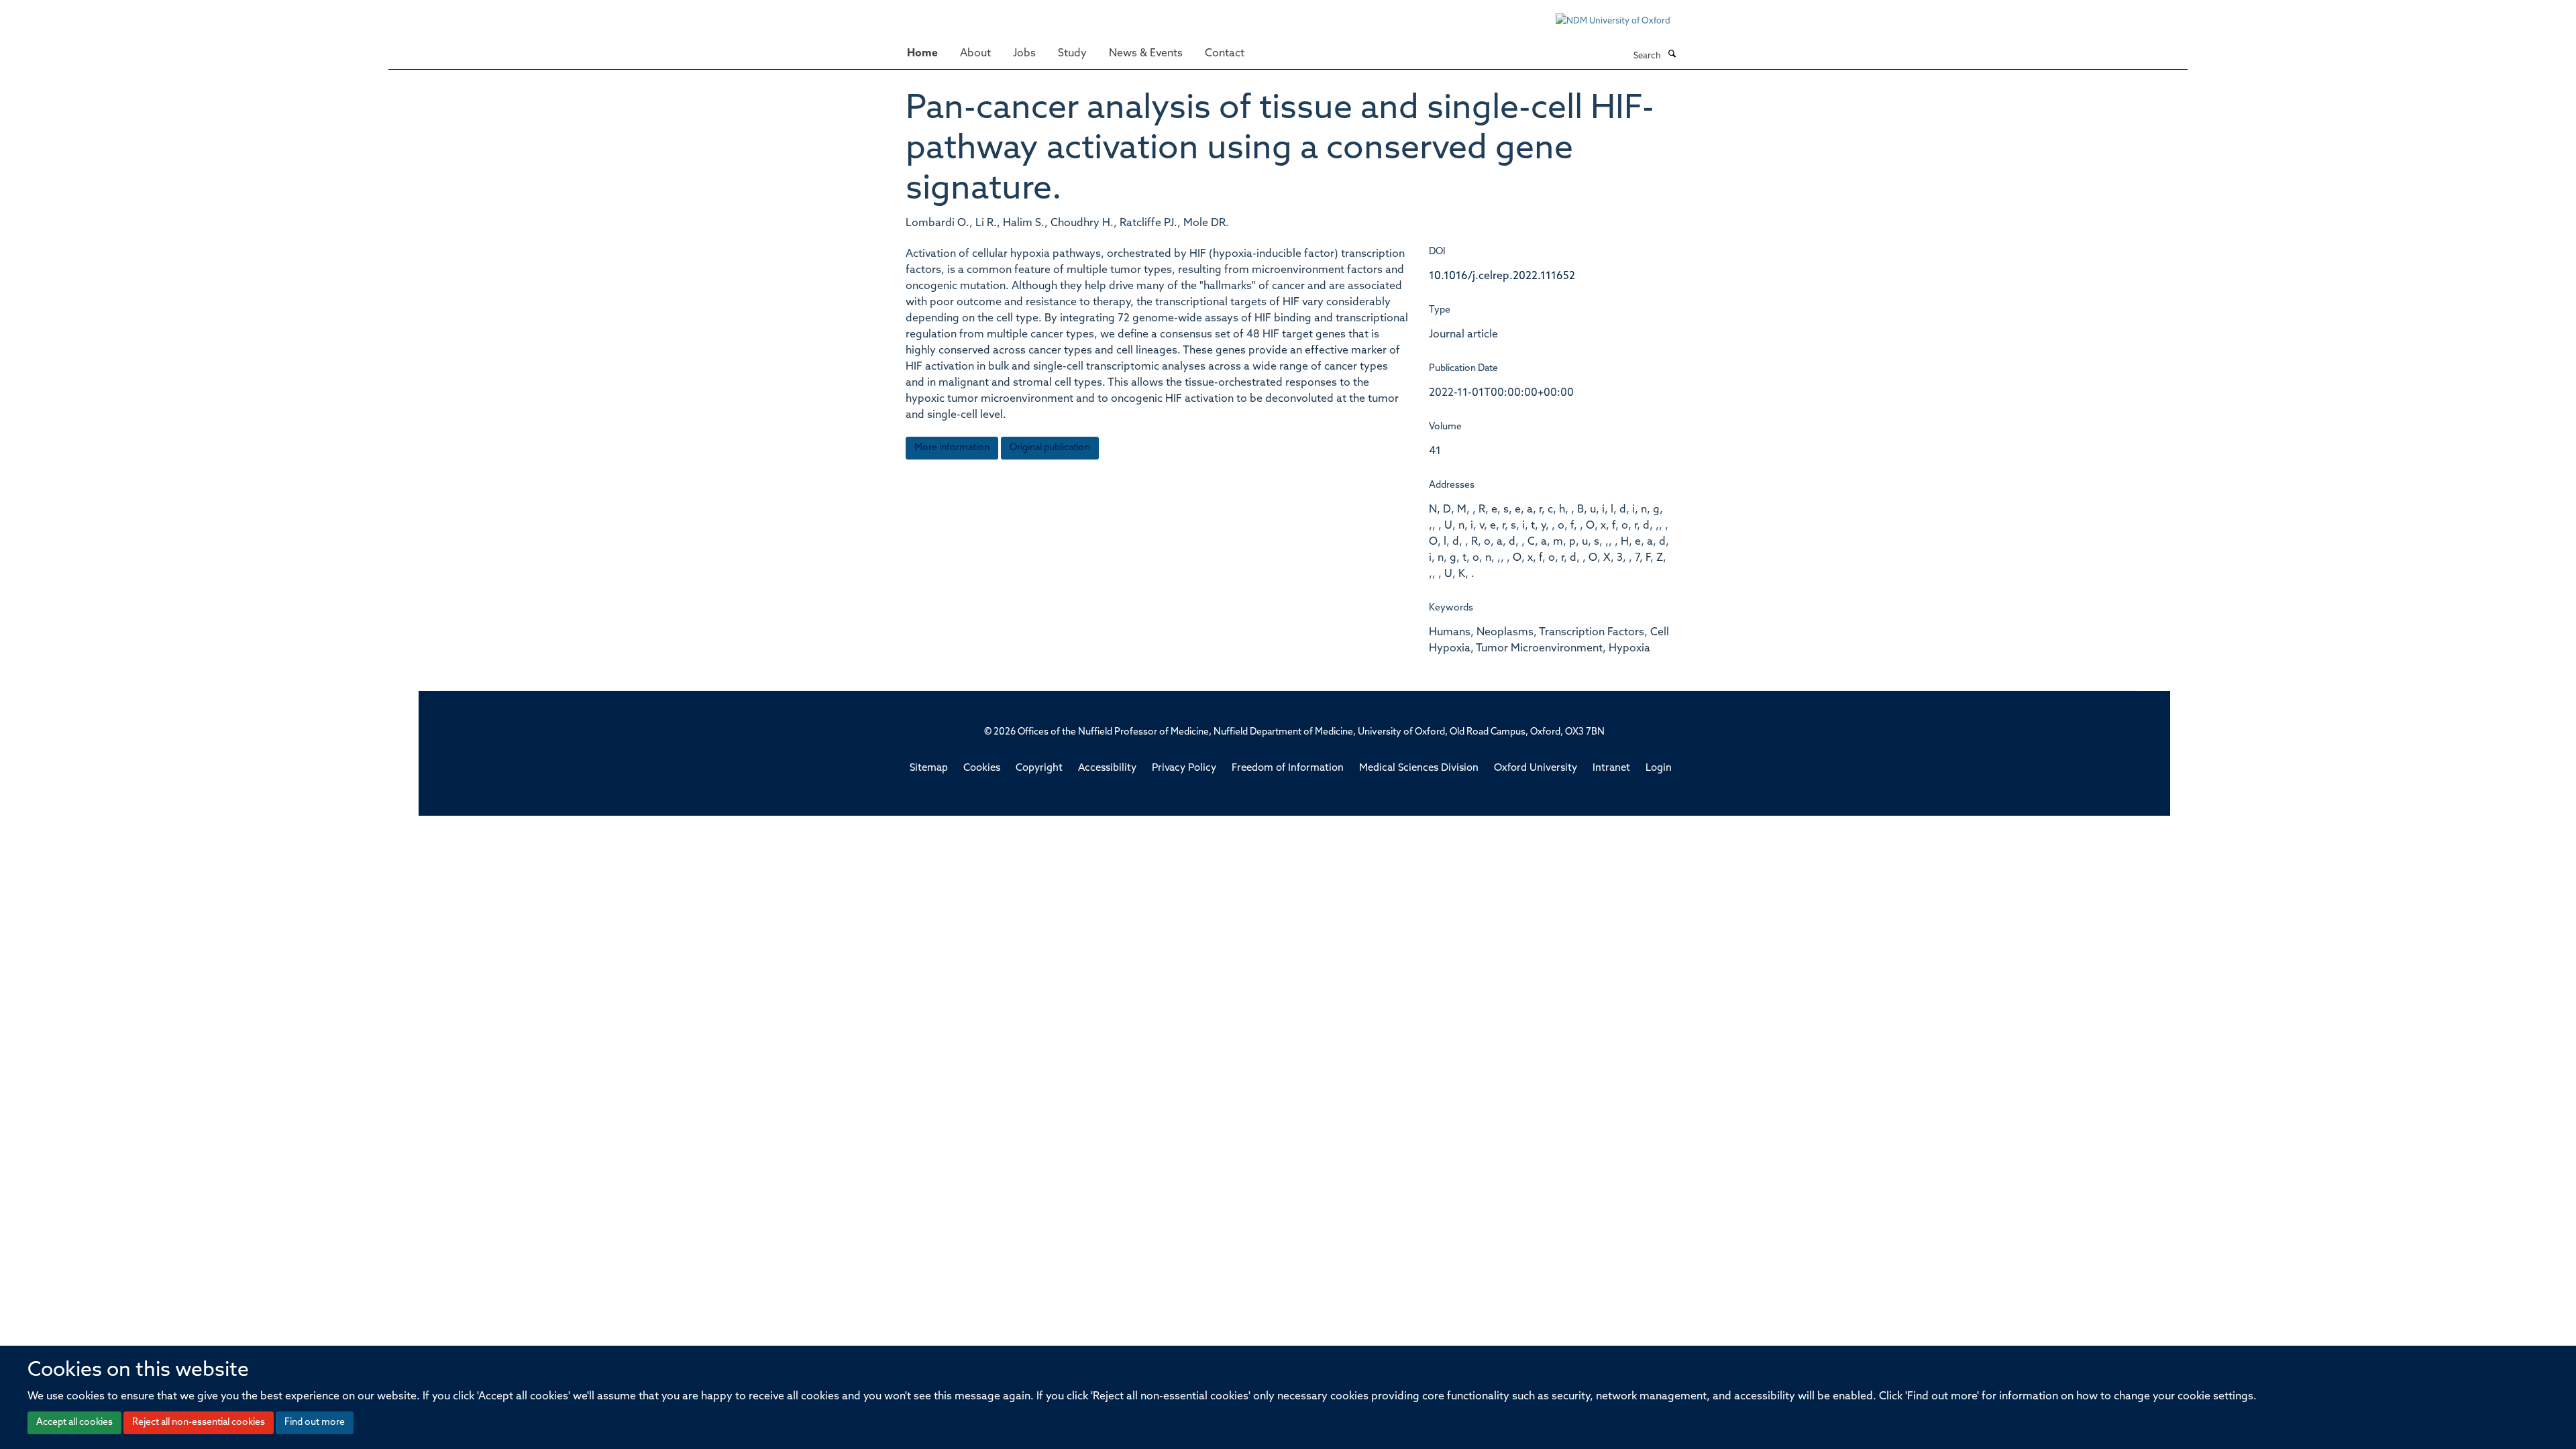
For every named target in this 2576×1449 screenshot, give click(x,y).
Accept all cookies (74, 1423)
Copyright (1039, 768)
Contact (1225, 54)
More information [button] (952, 448)
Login (1659, 768)
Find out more (315, 1423)
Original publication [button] (1050, 448)
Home (922, 54)
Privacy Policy (1184, 768)
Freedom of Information (1288, 768)
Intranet (1611, 768)
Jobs (1024, 54)
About (975, 54)
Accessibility (1107, 768)
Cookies (982, 768)
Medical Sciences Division (1419, 768)
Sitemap (929, 768)
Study (1072, 54)
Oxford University (1536, 768)
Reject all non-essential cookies (199, 1423)
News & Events (1146, 54)
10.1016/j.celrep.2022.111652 (1502, 276)
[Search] (1672, 55)
